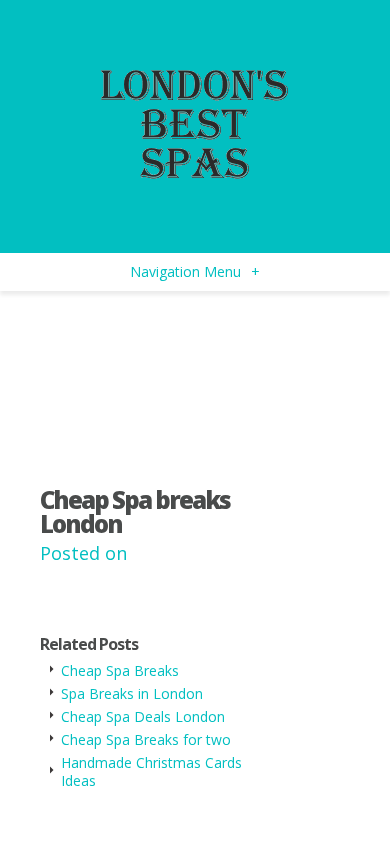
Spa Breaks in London (132, 693)
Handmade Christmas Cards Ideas (151, 771)
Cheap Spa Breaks (120, 670)
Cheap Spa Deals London (143, 716)
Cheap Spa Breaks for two (146, 739)
